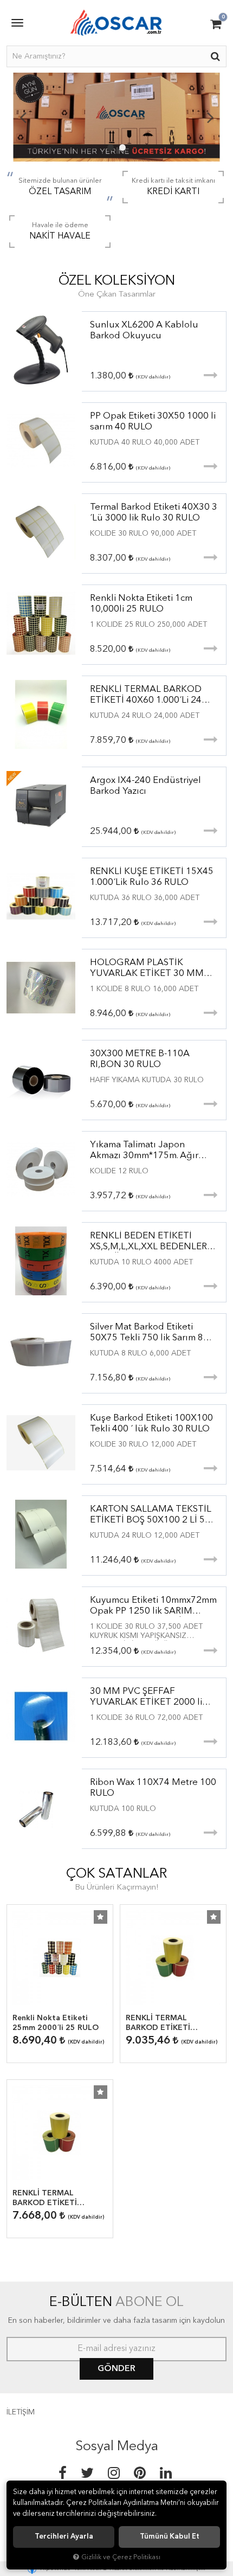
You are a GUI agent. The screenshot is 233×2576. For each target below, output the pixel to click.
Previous (23, 117)
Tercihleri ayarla (64, 2537)
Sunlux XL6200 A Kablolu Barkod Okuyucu (144, 330)
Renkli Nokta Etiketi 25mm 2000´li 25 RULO (56, 2023)
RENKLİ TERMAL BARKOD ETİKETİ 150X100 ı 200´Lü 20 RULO (165, 2023)
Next (210, 117)
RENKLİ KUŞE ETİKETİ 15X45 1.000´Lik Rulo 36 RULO (152, 877)
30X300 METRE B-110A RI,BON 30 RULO (140, 1059)
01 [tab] (111, 147)
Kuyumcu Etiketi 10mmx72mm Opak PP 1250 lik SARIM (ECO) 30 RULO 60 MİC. (153, 1606)
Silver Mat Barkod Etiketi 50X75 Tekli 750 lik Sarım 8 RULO (147, 1333)
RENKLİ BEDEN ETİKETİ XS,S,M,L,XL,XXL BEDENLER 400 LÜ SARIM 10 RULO (148, 1242)
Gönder (116, 2369)
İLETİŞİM (21, 2412)
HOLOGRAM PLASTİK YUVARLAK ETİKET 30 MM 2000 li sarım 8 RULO (147, 969)
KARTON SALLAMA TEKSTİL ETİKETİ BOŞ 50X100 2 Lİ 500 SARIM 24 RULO (153, 1515)
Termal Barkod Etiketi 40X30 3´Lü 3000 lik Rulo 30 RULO (154, 513)
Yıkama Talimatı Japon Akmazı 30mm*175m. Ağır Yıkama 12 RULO (144, 1151)
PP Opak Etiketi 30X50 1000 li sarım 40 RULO (153, 422)
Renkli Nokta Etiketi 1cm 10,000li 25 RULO (141, 604)
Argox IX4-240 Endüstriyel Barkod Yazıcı (145, 786)
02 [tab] (122, 147)
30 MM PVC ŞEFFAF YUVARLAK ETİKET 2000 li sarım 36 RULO (146, 1697)
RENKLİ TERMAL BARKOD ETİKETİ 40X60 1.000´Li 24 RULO (146, 695)
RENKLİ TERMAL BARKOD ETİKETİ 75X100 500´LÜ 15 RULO (59, 2199)
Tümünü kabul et (170, 2537)
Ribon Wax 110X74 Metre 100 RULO (153, 1788)
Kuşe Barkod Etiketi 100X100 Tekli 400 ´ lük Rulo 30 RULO (151, 1424)
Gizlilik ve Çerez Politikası (121, 2557)
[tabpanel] (116, 117)
